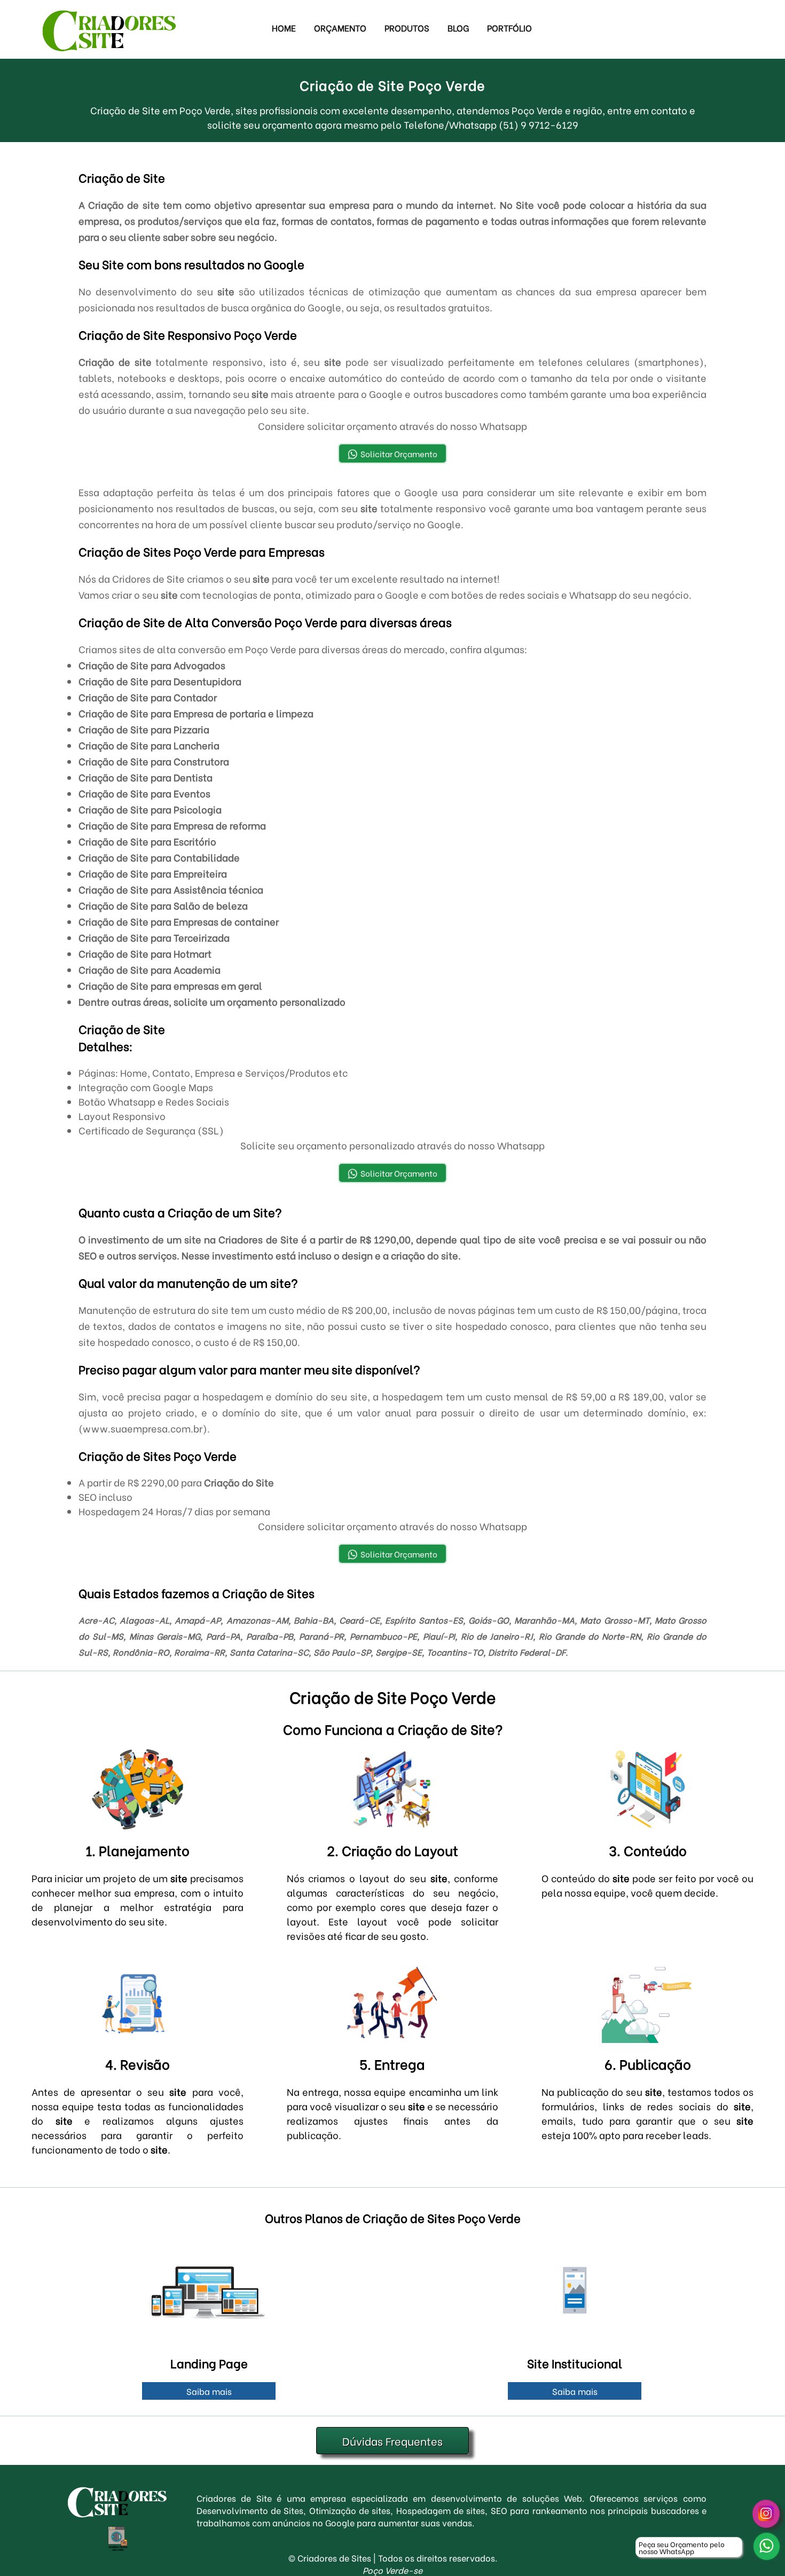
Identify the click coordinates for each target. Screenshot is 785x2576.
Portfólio (509, 28)
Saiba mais (209, 2391)
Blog (458, 28)
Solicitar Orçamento (399, 453)
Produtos (407, 28)
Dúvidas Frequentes (392, 2441)
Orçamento (340, 28)
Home (284, 28)
